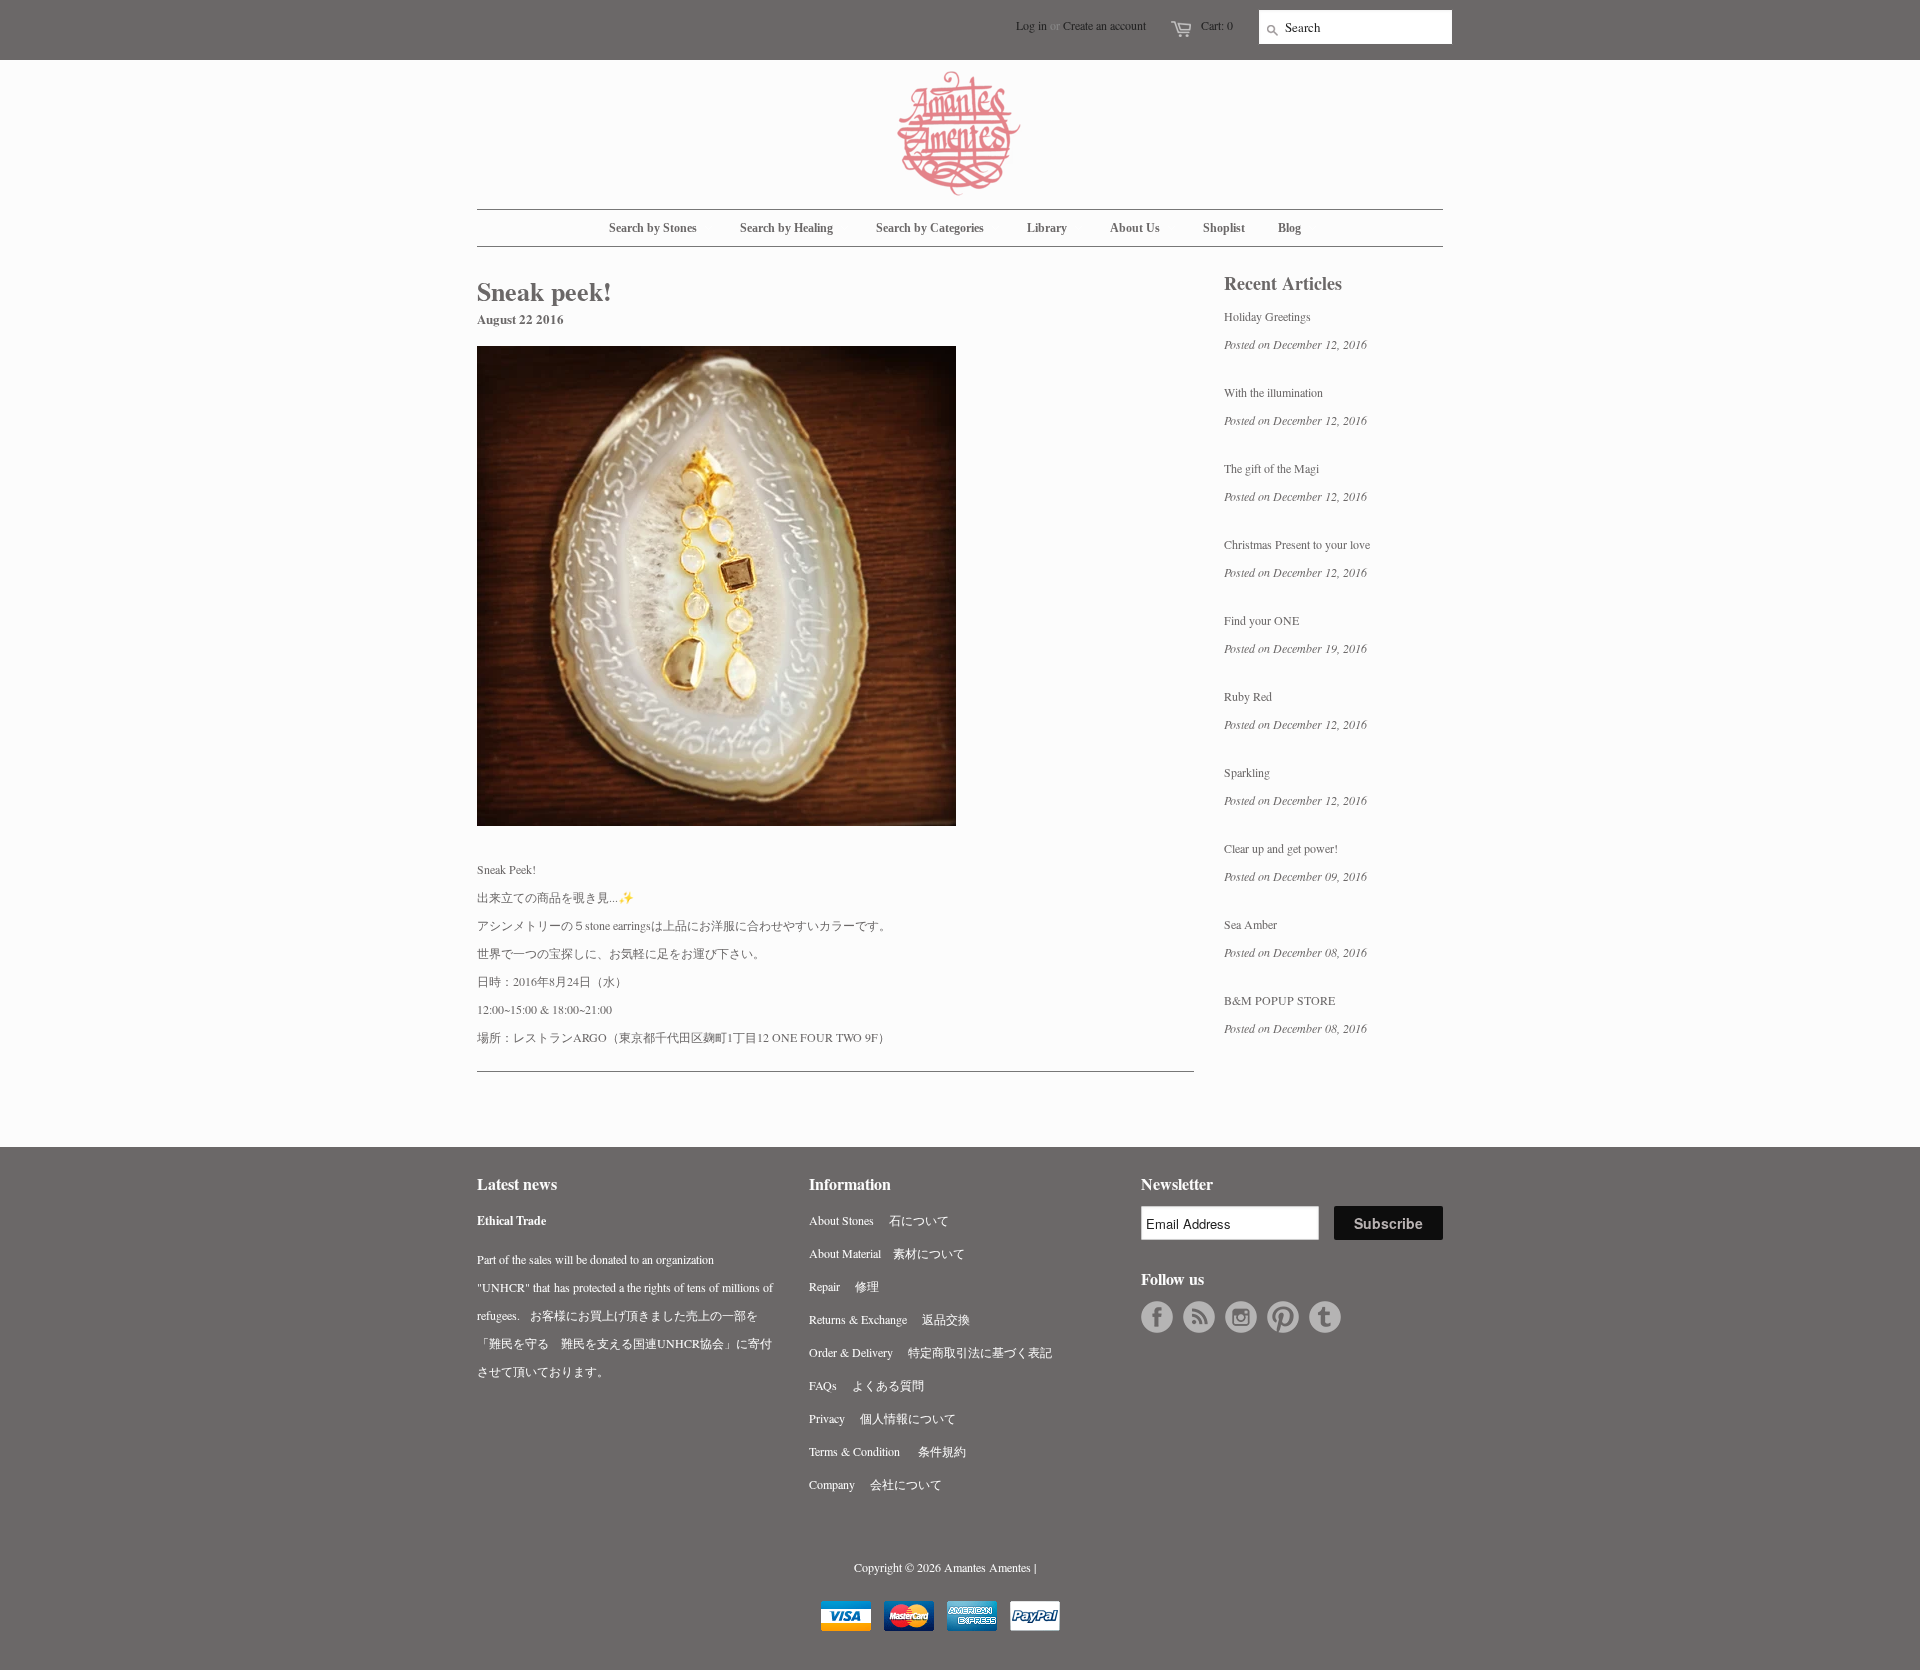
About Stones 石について (879, 1220)
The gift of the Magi (1271, 468)
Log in (1031, 25)
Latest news (517, 1183)
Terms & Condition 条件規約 (887, 1451)
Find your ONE (1261, 620)
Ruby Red (1248, 696)
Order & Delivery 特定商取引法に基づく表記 (930, 1352)
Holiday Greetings (1267, 316)
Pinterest (1283, 1317)
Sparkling (1247, 772)
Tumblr (1325, 1317)
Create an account (1104, 25)
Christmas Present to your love (1297, 544)
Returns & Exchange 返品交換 (889, 1319)
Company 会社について (875, 1484)
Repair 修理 (844, 1286)
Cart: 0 (1217, 25)
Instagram (1241, 1317)
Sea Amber (1250, 924)
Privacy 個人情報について (882, 1418)
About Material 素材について (887, 1253)
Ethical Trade (511, 1220)
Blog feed (1199, 1317)
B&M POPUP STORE (1279, 1000)
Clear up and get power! (1281, 848)
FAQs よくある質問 (866, 1385)
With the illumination (1273, 392)
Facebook (1157, 1317)
